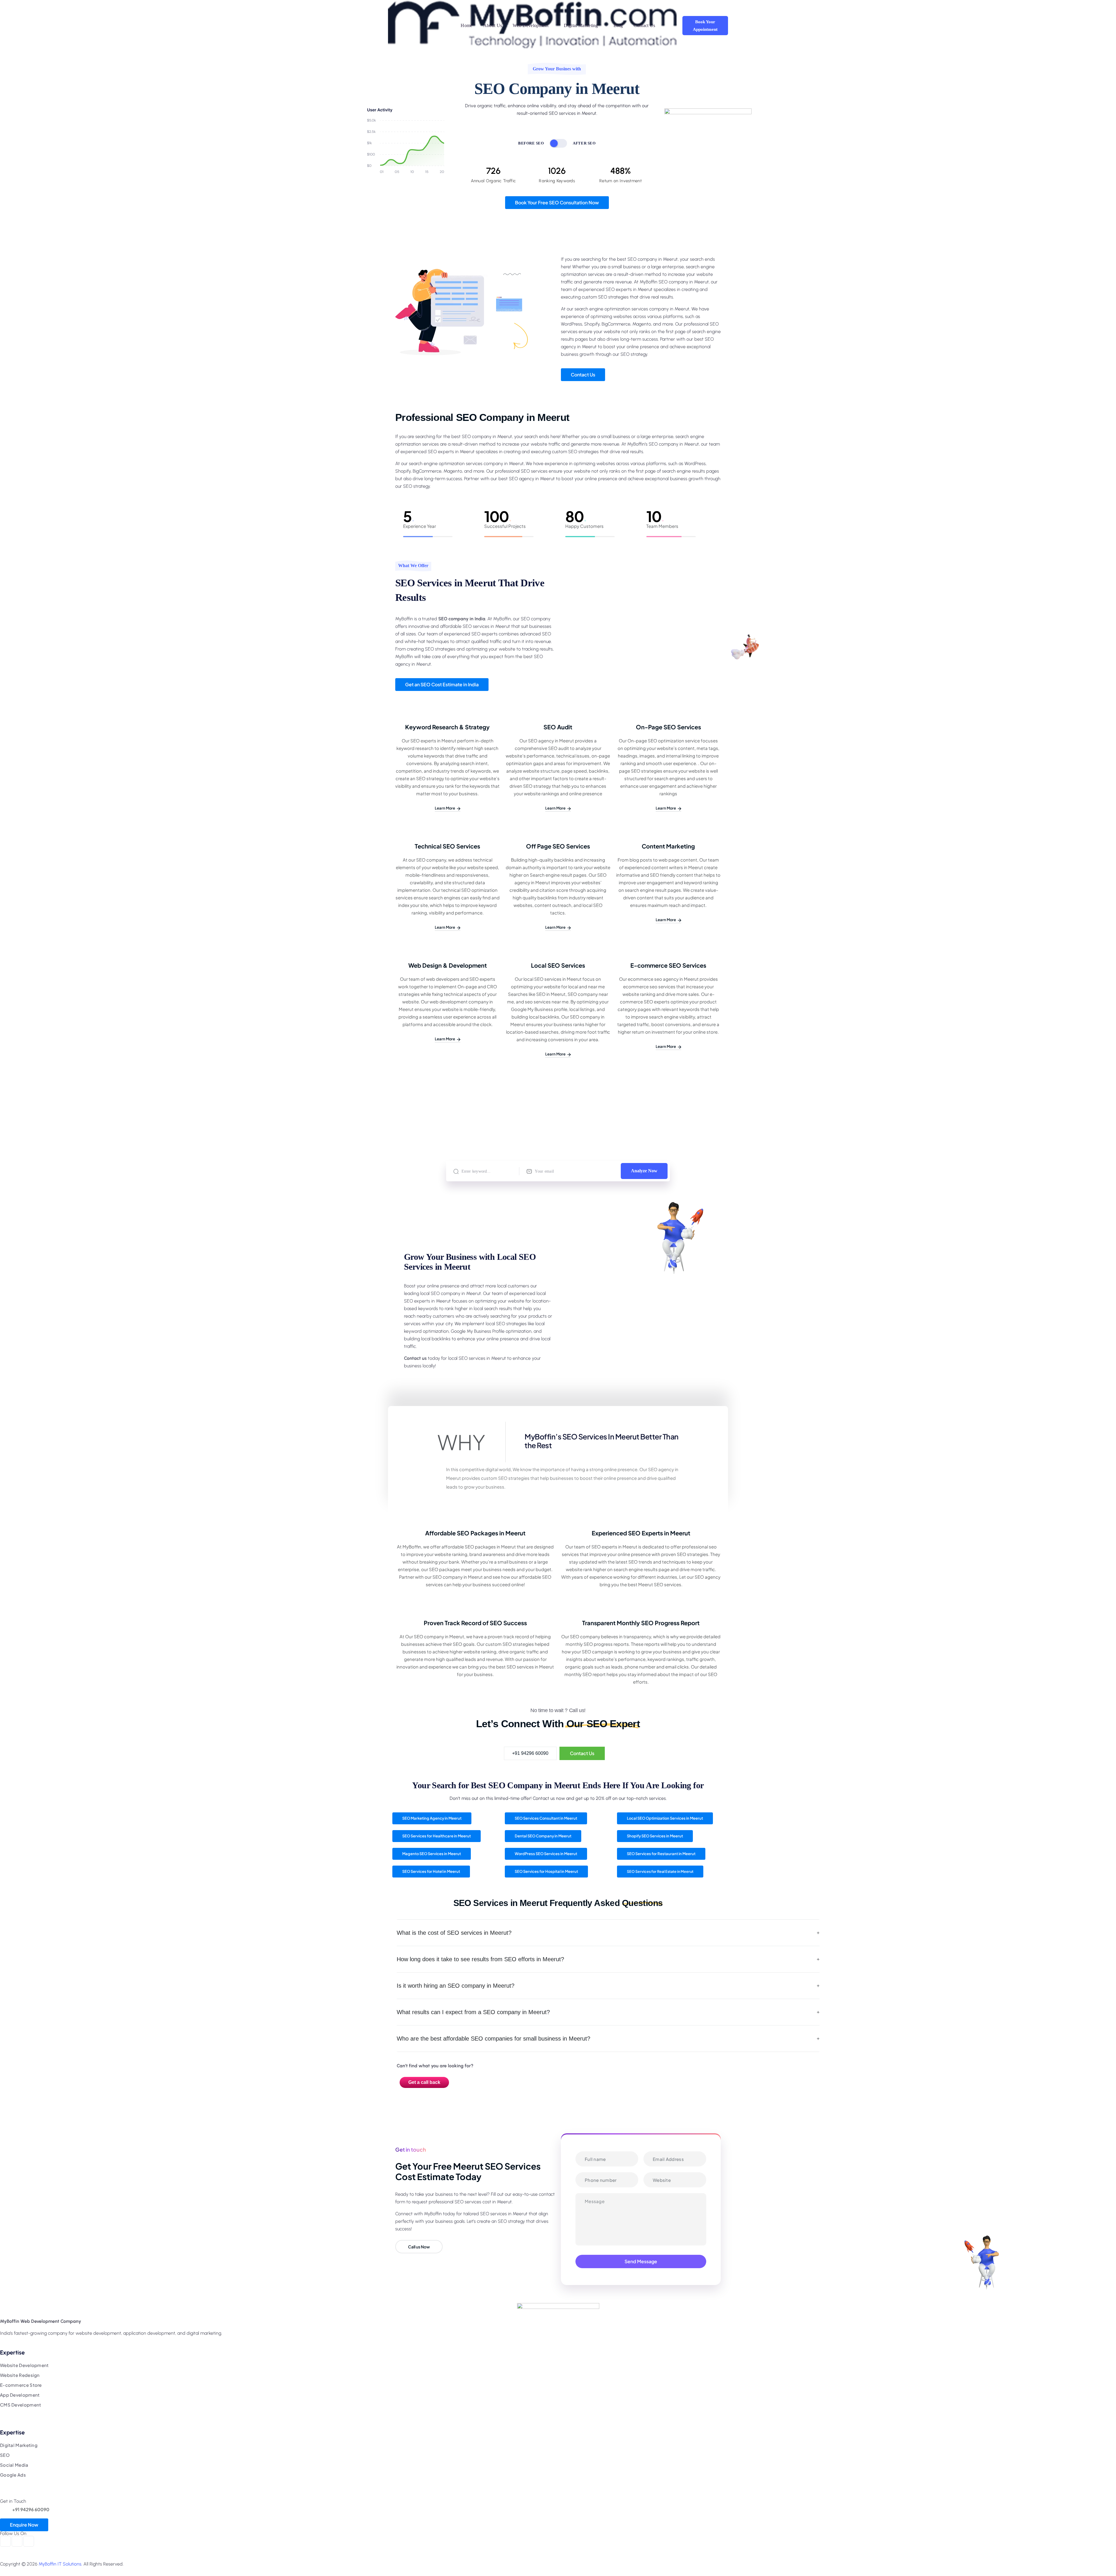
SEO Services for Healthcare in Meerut (437, 1836)
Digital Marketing (19, 2445)
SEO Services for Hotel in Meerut (431, 1871)
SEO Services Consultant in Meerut (546, 1818)
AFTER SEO (584, 143)
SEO (5, 2455)
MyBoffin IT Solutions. (60, 2564)
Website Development (24, 2365)
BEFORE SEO (531, 143)
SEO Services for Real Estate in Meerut (660, 1871)
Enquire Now (24, 2525)
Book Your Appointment (705, 26)
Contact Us (583, 375)
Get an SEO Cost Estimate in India (442, 684)
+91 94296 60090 (530, 1753)
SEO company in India (462, 619)
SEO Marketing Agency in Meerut (432, 1818)
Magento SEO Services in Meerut (432, 1854)
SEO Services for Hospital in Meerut (546, 1871)
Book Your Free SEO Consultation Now (557, 202)
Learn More (445, 808)
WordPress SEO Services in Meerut (546, 1854)
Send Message (641, 2261)
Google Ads (13, 2475)
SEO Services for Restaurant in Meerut (661, 1854)
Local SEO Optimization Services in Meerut (665, 1818)
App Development (20, 2395)
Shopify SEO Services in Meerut (655, 1836)
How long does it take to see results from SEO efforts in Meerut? (480, 1959)
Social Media (14, 2465)
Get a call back (424, 2082)
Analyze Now (644, 1171)
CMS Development (21, 2405)
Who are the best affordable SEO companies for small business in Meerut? (493, 2039)
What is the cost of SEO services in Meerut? (454, 1933)
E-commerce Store (21, 2385)
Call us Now (419, 2247)
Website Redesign (20, 2375)
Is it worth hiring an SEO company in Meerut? (456, 1986)
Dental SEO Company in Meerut (543, 1836)
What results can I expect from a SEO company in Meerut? (473, 2012)
